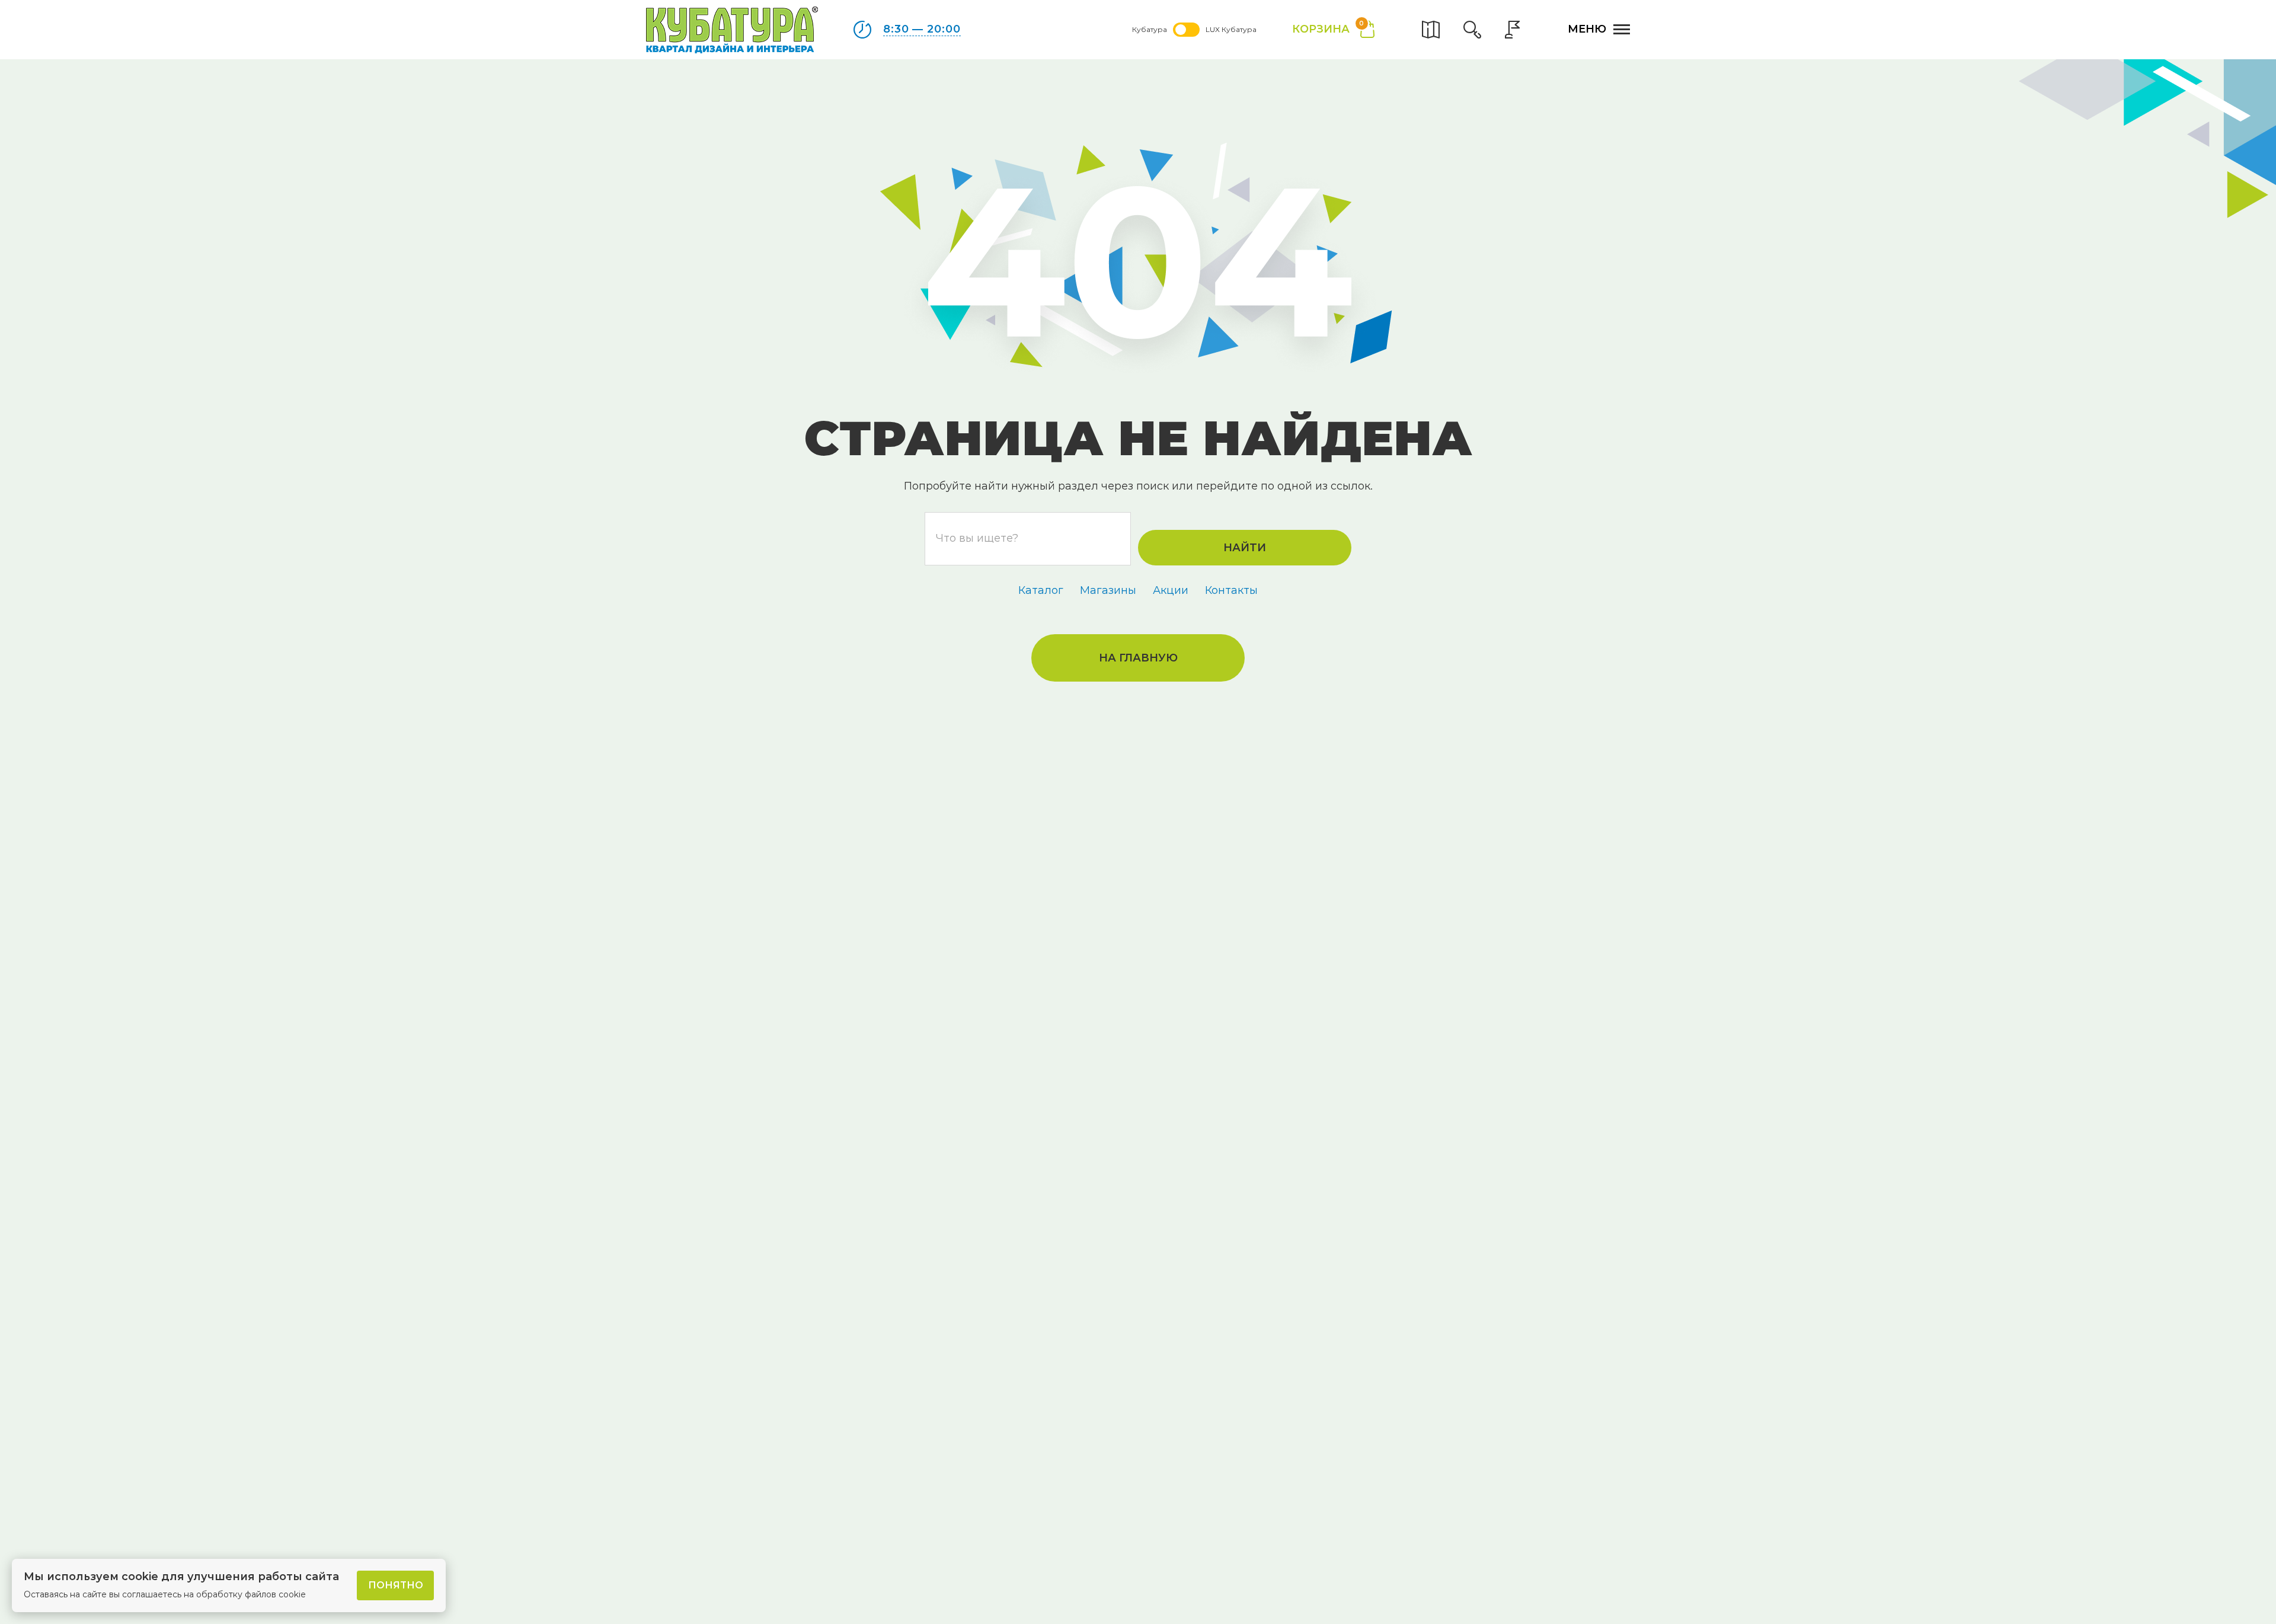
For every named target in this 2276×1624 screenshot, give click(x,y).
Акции (1171, 590)
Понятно (396, 1585)
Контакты (1231, 590)
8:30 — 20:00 (922, 29)
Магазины (1108, 590)
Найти (1245, 548)
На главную (1138, 658)
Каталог (1041, 590)
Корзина (1328, 28)
